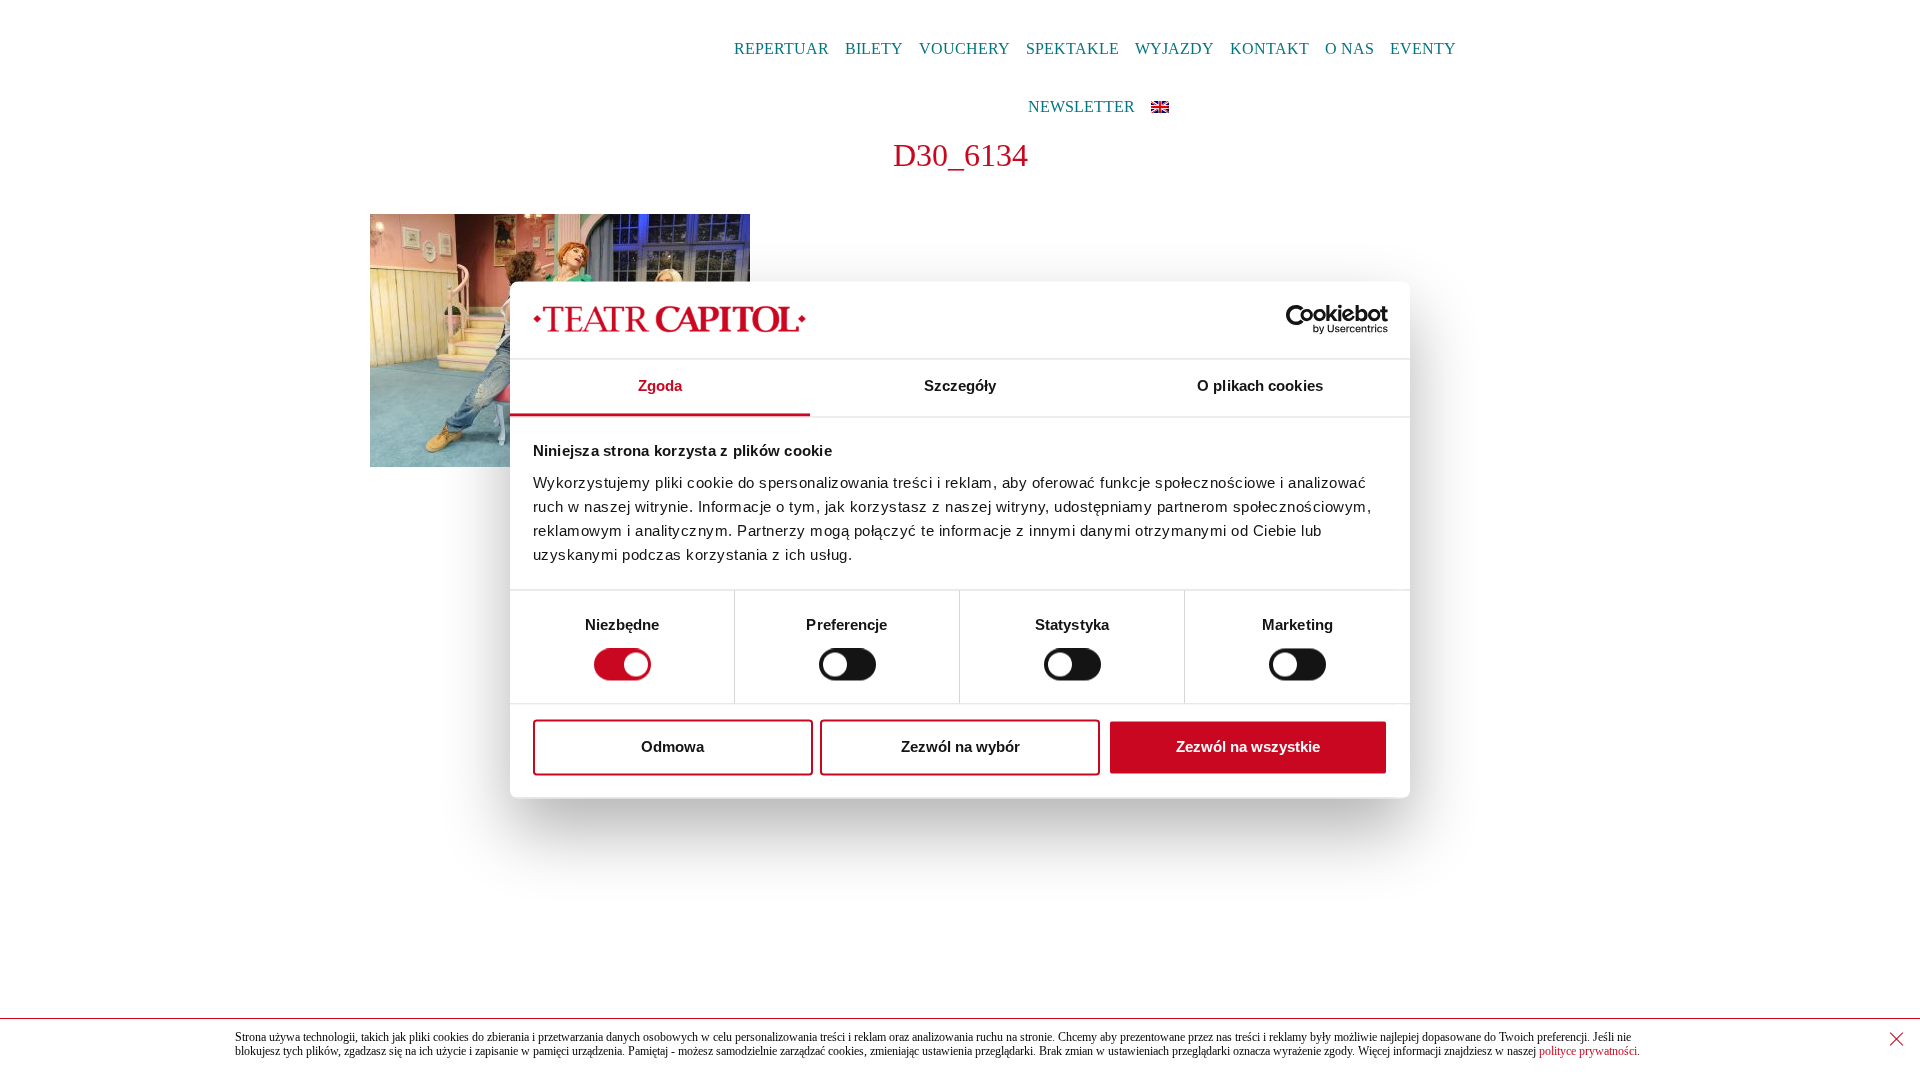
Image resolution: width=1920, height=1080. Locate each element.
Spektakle (1072, 48)
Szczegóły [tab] (960, 385)
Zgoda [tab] (660, 385)
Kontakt (1269, 48)
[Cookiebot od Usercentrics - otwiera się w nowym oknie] (1300, 320)
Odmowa (672, 746)
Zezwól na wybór (960, 746)
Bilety (874, 48)
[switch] (847, 665)
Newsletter (1081, 106)
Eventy (1423, 48)
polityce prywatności (1588, 1051)
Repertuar (781, 48)
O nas (1349, 48)
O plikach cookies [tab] (1260, 385)
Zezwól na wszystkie (1248, 746)
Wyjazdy (1174, 48)
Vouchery (964, 48)
